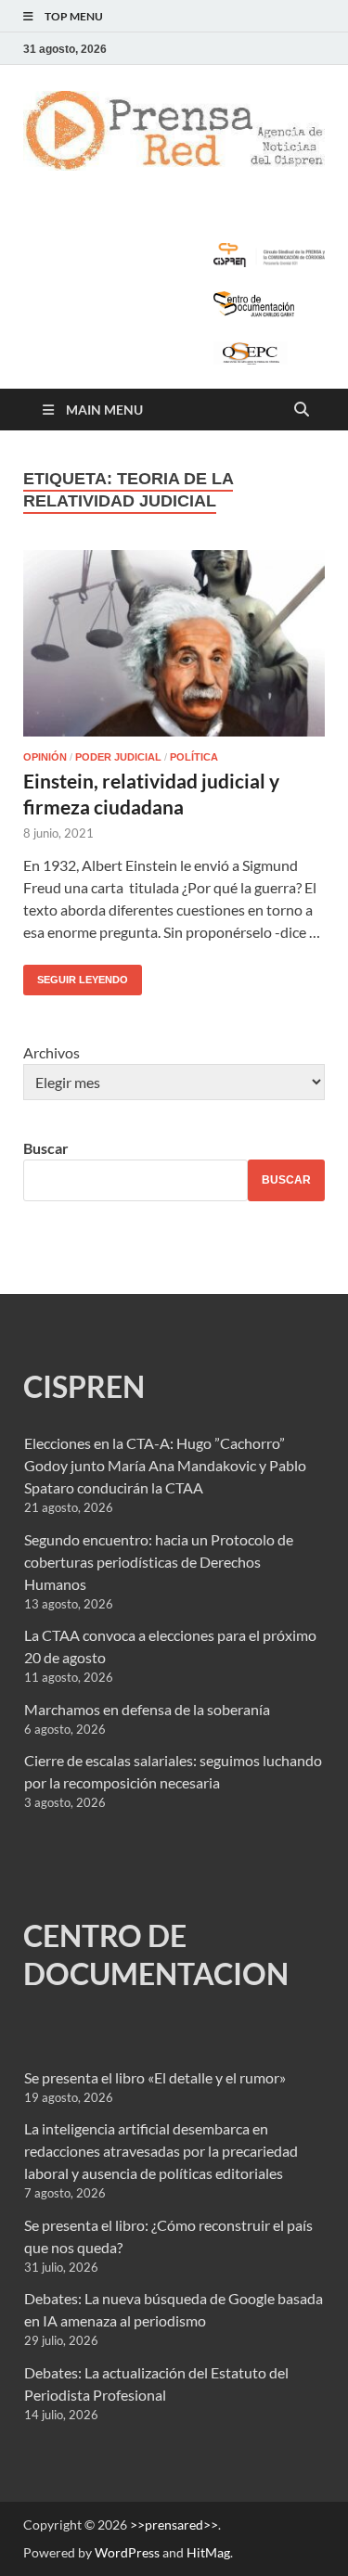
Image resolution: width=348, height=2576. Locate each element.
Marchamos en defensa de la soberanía (147, 1709)
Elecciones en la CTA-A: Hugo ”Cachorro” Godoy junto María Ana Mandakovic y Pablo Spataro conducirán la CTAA (165, 1465)
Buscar (46, 1148)
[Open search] (302, 410)
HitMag (208, 2552)
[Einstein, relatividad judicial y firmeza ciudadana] (174, 643)
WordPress (127, 2552)
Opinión (45, 757)
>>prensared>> (174, 2525)
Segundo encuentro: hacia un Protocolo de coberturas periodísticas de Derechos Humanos (159, 1562)
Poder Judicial (118, 757)
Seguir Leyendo (76, 975)
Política (194, 757)
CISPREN (84, 1386)
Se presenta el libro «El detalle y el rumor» (155, 2077)
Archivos (52, 1052)
